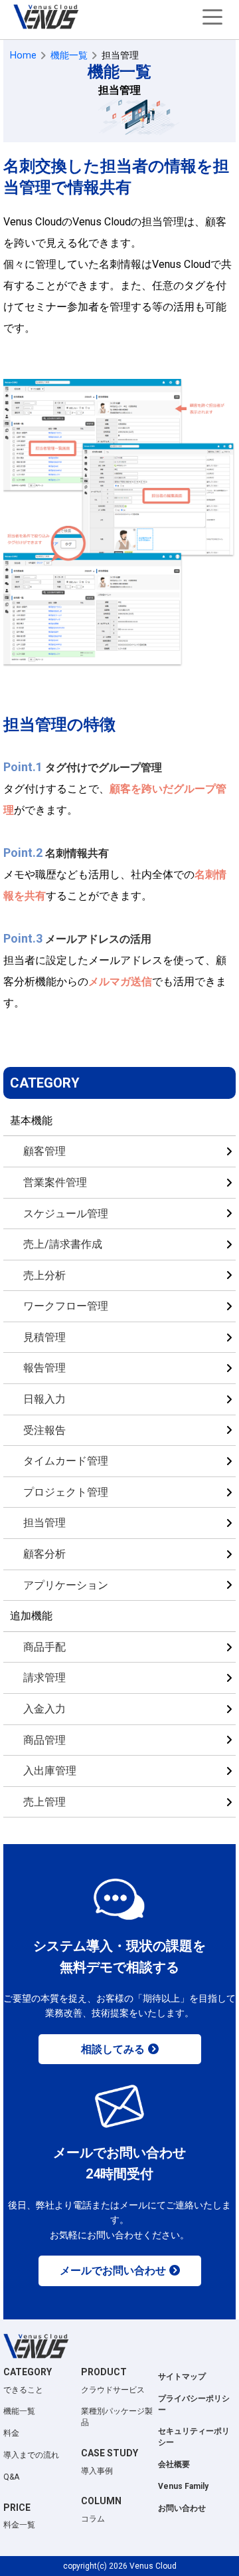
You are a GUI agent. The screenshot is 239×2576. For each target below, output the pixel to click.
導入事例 (97, 2471)
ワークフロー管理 (66, 1306)
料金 (11, 2433)
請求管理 (44, 1678)
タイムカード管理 (66, 1461)
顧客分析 (44, 1554)
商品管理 (44, 1740)
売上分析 (44, 1275)
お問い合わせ (182, 2508)
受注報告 (44, 1430)
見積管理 (44, 1337)
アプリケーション (66, 1585)
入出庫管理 (50, 1771)
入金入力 (44, 1709)
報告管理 (44, 1368)
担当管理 (44, 1523)
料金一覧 (19, 2525)
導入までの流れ (31, 2455)
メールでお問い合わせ (113, 2271)
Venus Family (183, 2486)
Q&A (11, 2477)
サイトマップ (182, 2377)
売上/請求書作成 (63, 1244)
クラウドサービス (113, 2390)
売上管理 (44, 1802)
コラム (93, 2519)
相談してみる (113, 2049)
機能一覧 (19, 2411)
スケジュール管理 (66, 1214)
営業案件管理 (55, 1182)
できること (23, 2390)
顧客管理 (44, 1151)
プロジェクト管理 (66, 1492)
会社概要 (174, 2464)
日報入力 (44, 1399)
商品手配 (44, 1647)
